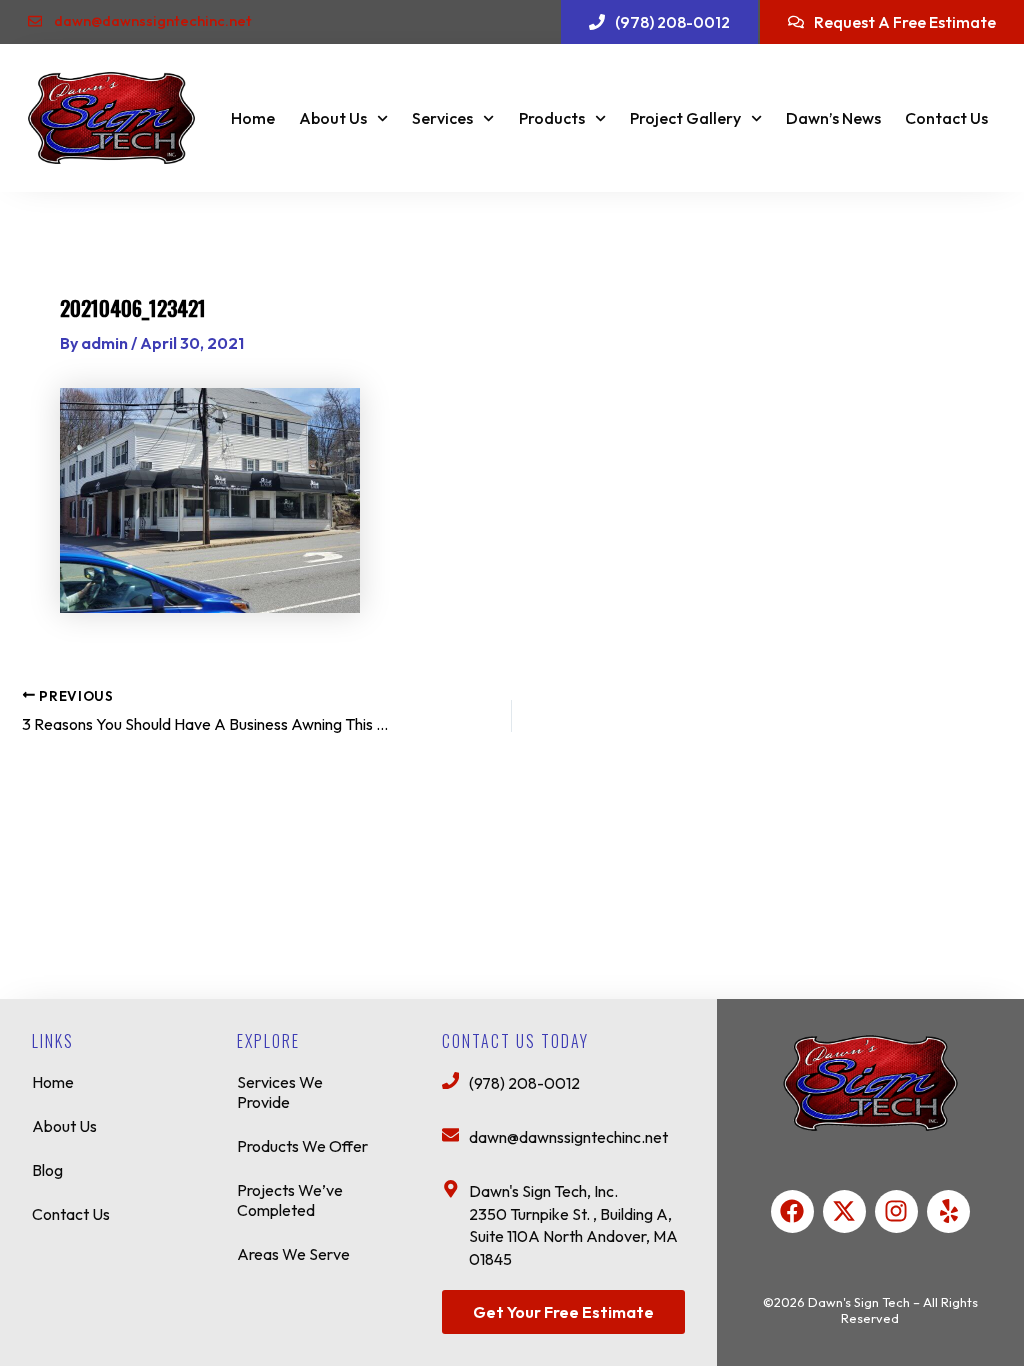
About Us (333, 118)
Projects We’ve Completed (290, 1200)
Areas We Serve (293, 1254)
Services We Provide (280, 1092)
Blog (47, 1170)
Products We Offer (302, 1146)
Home (253, 118)
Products (552, 118)
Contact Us (946, 118)
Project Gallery (685, 118)
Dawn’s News (833, 118)
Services (442, 118)
